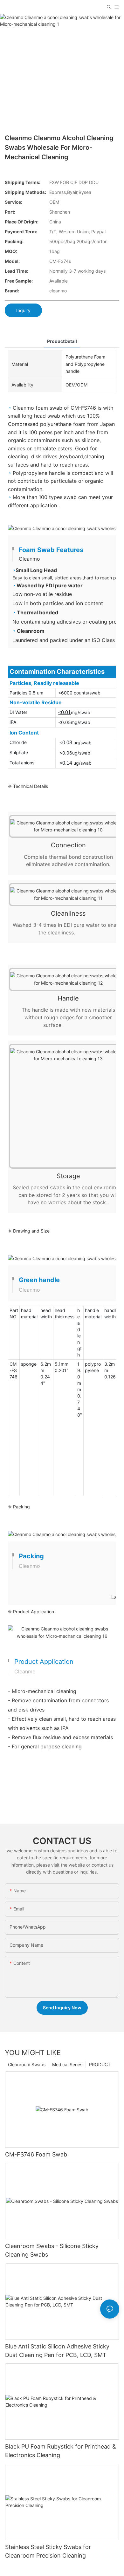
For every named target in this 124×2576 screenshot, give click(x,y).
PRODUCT (100, 2064)
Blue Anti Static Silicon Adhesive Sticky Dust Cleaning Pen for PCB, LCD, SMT (57, 2351)
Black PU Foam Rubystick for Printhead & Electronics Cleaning (61, 2451)
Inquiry (23, 310)
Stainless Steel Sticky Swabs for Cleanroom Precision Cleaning (48, 2551)
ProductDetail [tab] (62, 341)
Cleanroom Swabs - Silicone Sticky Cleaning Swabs (52, 2250)
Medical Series (67, 2064)
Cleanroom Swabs (27, 2064)
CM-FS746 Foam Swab (36, 2154)
